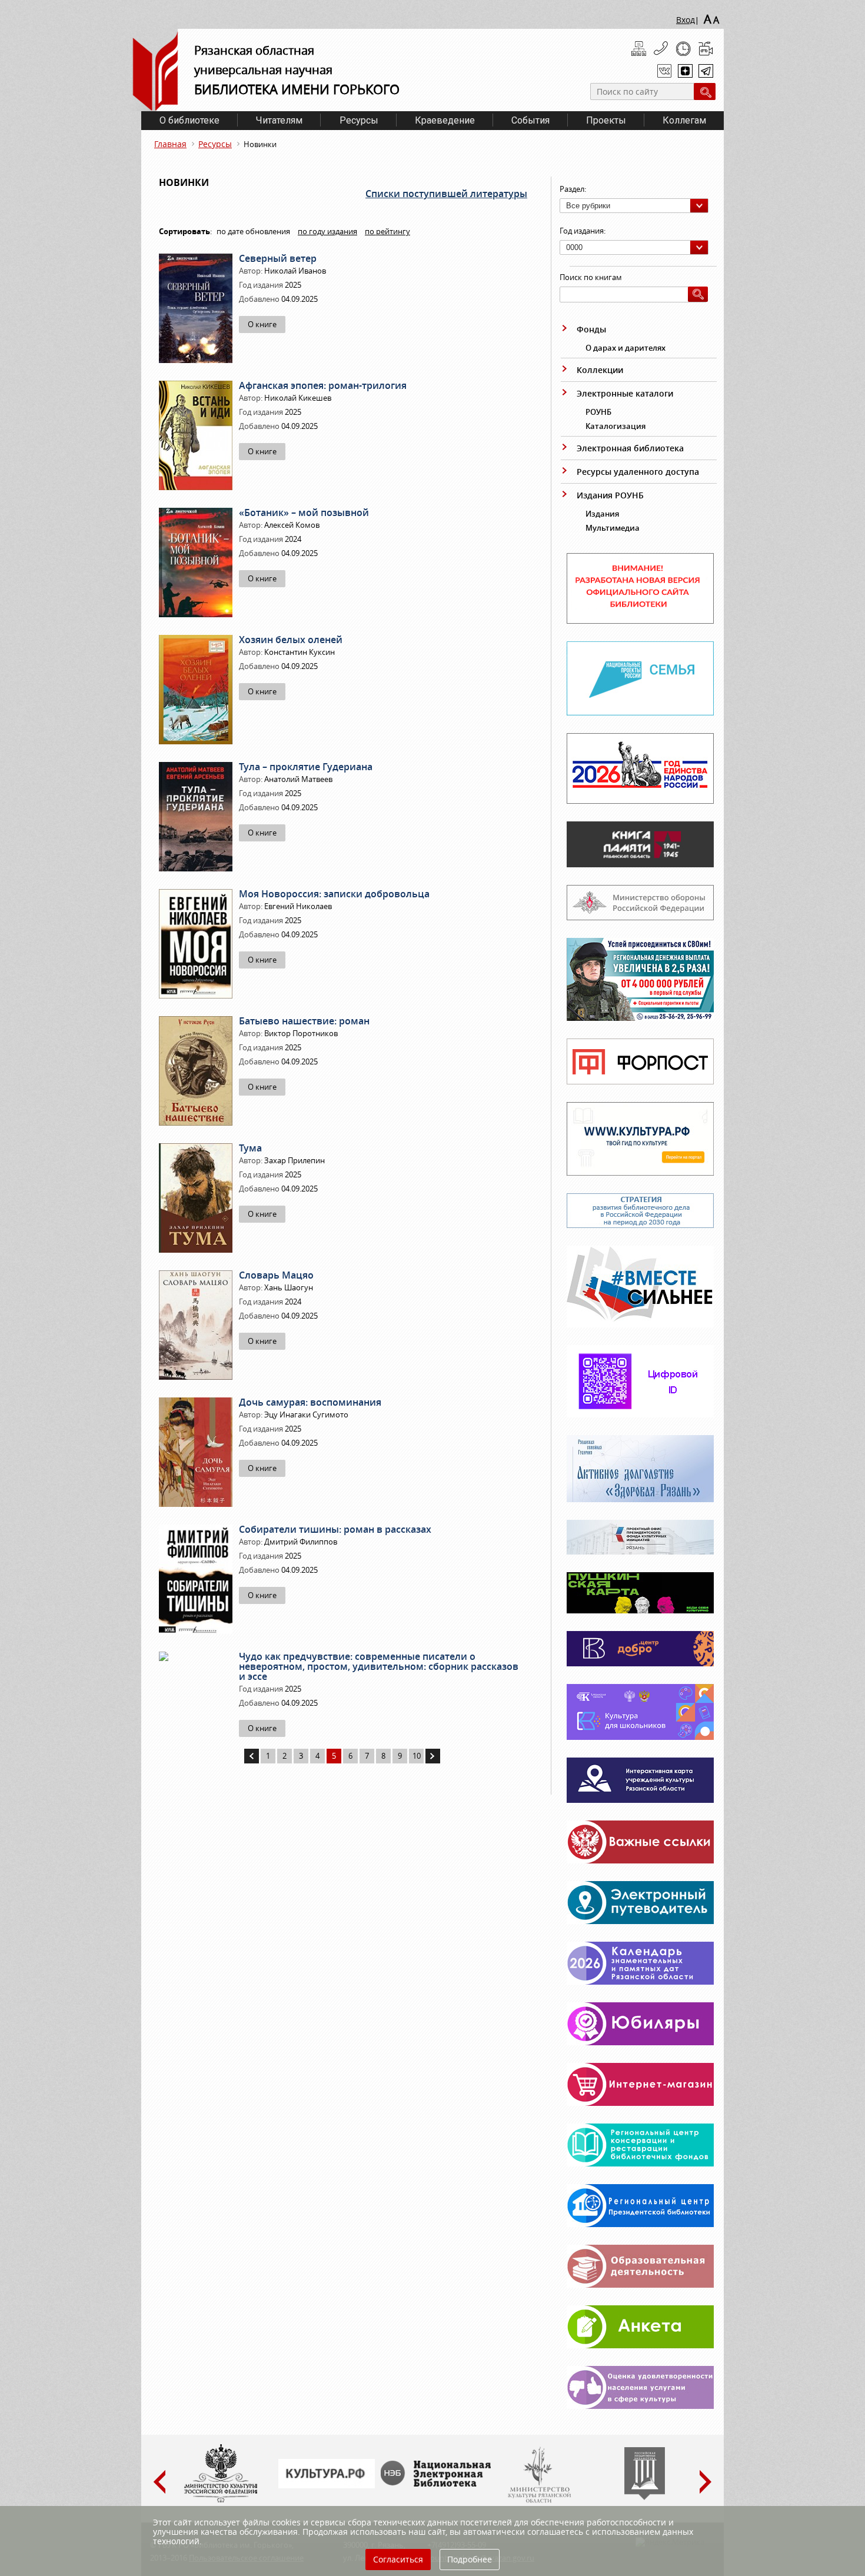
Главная (170, 144)
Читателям (279, 120)
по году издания (327, 231)
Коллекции (600, 370)
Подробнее (470, 2559)
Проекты (606, 120)
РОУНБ (598, 412)
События (530, 120)
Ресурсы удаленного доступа (638, 472)
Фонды (591, 329)
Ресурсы (359, 120)
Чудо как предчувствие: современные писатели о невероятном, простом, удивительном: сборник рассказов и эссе (379, 1666)
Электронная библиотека (630, 448)
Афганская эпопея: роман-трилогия (323, 385)
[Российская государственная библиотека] (645, 2497)
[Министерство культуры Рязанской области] (538, 2500)
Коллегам (684, 120)
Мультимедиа (613, 528)
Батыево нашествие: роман (304, 1021)
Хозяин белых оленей (291, 640)
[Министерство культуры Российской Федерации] (221, 2500)
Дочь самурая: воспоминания (310, 1402)
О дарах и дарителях (626, 348)
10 (417, 1756)
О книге (262, 324)
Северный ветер (278, 258)
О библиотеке (189, 120)
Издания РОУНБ (610, 495)
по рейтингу (387, 231)
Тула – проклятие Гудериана (306, 767)
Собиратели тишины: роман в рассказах (335, 1529)
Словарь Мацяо (276, 1275)
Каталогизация (616, 426)
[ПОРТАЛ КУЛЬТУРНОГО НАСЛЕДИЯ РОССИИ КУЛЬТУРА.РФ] (327, 2485)
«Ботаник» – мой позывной (304, 512)
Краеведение (445, 120)
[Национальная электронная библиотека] (438, 2484)
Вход (686, 20)
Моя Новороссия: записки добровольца (334, 894)
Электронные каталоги (625, 393)
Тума (250, 1148)
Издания (602, 514)
